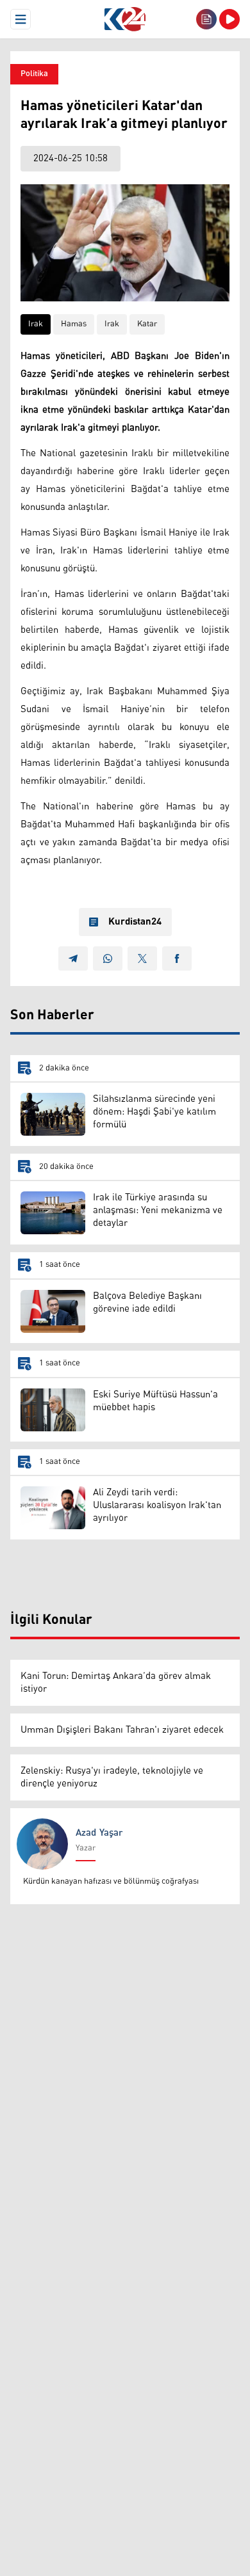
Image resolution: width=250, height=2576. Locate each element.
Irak (36, 324)
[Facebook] (177, 958)
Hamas (74, 324)
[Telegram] (73, 958)
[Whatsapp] (108, 958)
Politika (34, 74)
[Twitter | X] (142, 958)
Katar (147, 324)
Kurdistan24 (135, 922)
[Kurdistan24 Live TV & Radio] (229, 19)
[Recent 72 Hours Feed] (206, 19)
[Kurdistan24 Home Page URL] (125, 19)
